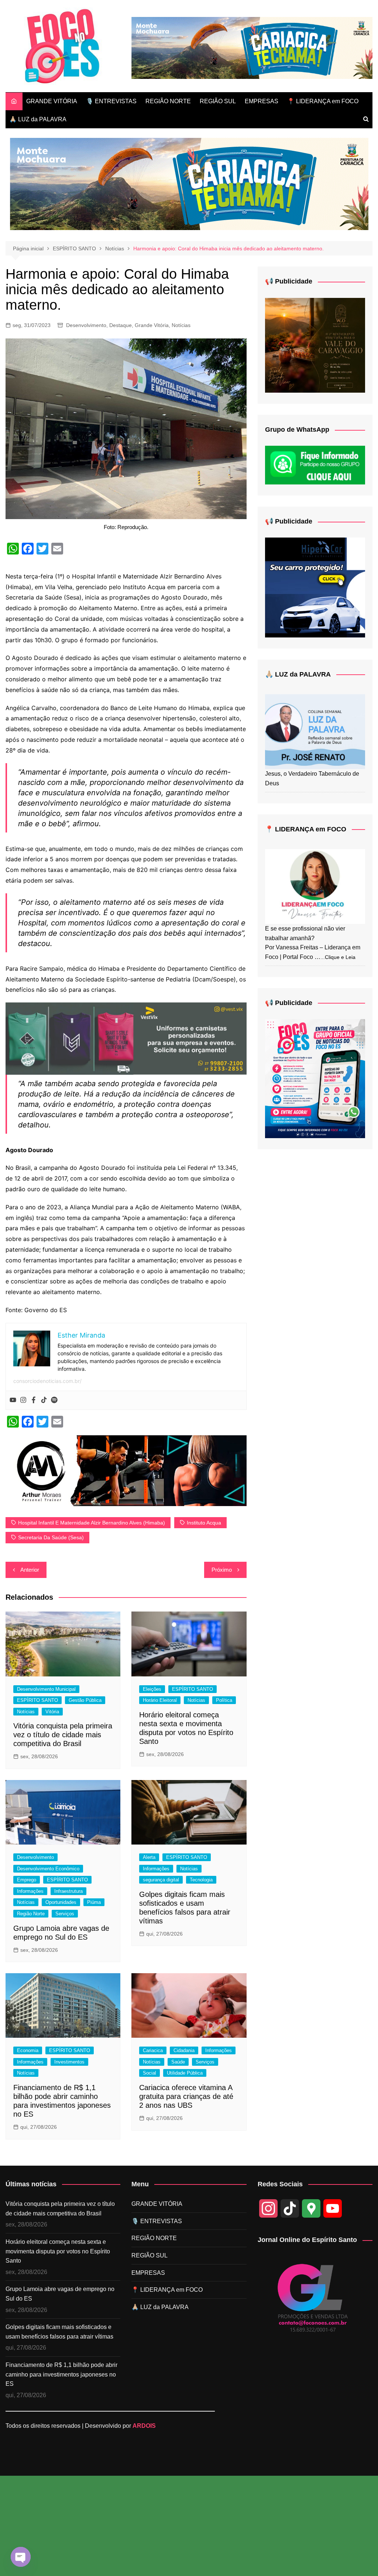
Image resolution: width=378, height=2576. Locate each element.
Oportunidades (61, 1902)
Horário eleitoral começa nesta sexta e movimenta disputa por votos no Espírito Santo (58, 2251)
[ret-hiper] (315, 587)
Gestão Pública (85, 1700)
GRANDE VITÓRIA (52, 101)
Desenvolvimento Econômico (48, 1869)
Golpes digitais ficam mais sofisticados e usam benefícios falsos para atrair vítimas (59, 2332)
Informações (30, 1891)
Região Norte (31, 1914)
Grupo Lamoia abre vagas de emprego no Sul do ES (60, 2294)
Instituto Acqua (204, 1523)
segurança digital (161, 1880)
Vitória (52, 1712)
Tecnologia (201, 1880)
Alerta (149, 1857)
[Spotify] (54, 1400)
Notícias (181, 325)
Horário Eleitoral (160, 1700)
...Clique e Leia (338, 957)
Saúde (178, 2062)
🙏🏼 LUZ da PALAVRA (38, 119)
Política (224, 1700)
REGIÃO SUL (218, 101)
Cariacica (153, 2050)
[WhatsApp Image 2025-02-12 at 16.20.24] (126, 1038)
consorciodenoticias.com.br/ (47, 1381)
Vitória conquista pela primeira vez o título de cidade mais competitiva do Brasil (63, 1735)
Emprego (27, 1880)
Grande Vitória (152, 325)
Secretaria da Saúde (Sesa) (51, 1537)
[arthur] (126, 1470)
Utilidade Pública (185, 2073)
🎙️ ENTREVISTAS (111, 101)
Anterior (30, 1570)
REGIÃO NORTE (168, 101)
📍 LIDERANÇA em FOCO (323, 101)
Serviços (65, 1914)
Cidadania (184, 2050)
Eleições (152, 1689)
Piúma (94, 1902)
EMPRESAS (262, 101)
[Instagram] (23, 1400)
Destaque (121, 325)
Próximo (222, 1570)
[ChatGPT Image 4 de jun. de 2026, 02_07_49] (315, 1078)
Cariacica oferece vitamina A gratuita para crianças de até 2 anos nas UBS (186, 2096)
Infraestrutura (68, 1891)
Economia (28, 2050)
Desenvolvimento (86, 325)
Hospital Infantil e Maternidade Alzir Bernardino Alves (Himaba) (92, 1523)
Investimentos (69, 2062)
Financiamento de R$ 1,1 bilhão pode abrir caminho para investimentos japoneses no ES (61, 2374)
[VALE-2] (315, 345)
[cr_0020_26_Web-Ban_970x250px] (252, 47)
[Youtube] (13, 1400)
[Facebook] (34, 1400)
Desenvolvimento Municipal (46, 1689)
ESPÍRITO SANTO (37, 1700)
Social (150, 2073)
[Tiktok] (44, 1400)
